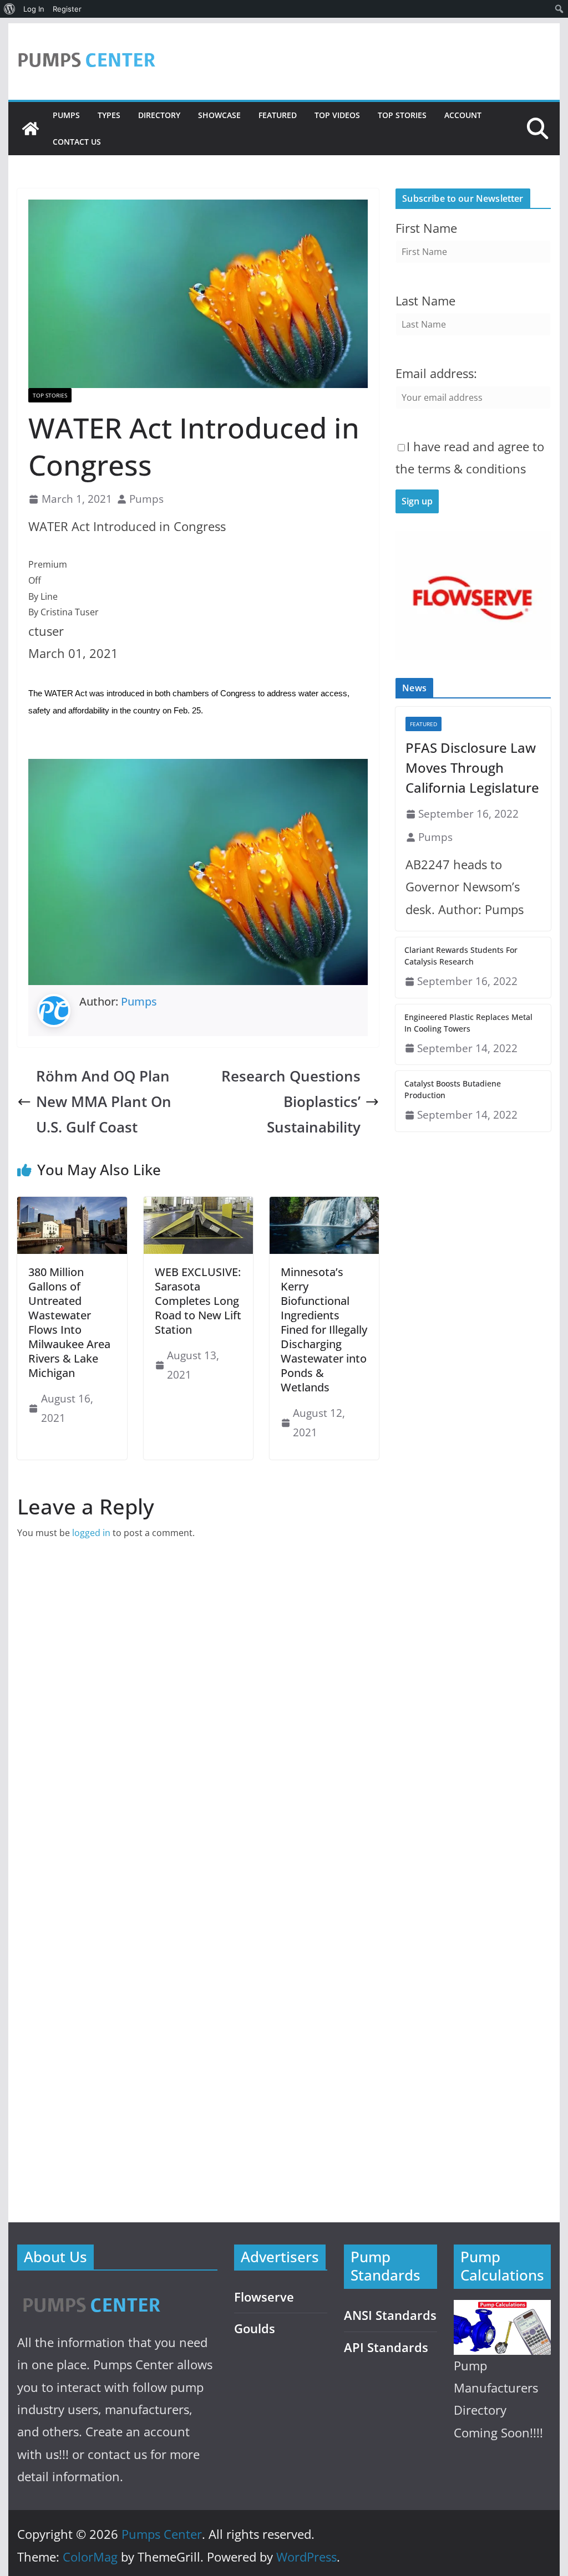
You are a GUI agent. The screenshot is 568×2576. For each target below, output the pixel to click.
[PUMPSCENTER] (91, 2292)
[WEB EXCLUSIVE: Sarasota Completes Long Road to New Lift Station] (198, 1205)
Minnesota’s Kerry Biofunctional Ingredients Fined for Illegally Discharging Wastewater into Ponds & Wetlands (324, 1330)
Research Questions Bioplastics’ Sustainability (291, 1102)
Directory (159, 115)
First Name (426, 228)
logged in (91, 1533)
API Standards (386, 2347)
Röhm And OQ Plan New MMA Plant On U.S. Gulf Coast (104, 1102)
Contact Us (77, 142)
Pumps (66, 115)
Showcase (219, 115)
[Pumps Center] (31, 129)
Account (463, 115)
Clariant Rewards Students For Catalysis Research (461, 956)
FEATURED (278, 115)
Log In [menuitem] (34, 9)
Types (109, 115)
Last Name (425, 301)
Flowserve (264, 2297)
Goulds (255, 2328)
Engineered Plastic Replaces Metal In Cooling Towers (468, 1023)
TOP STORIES (402, 115)
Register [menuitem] (67, 9)
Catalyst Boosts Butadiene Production (453, 1089)
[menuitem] (10, 9)
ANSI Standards (390, 2315)
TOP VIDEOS (337, 115)
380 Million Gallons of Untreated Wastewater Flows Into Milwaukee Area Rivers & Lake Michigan (69, 1322)
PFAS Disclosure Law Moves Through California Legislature (472, 767)
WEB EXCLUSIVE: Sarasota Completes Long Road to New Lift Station (198, 1301)
